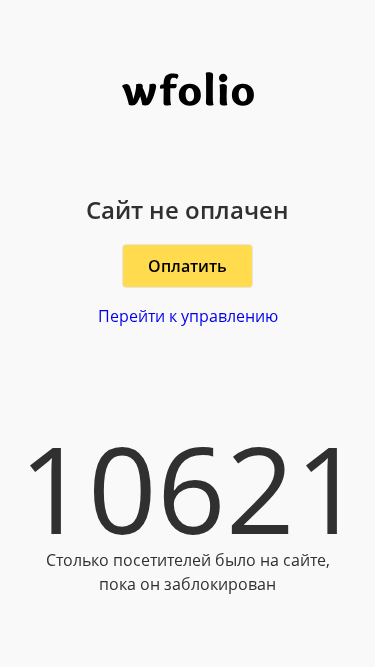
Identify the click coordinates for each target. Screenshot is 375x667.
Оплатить (187, 266)
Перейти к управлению (188, 316)
